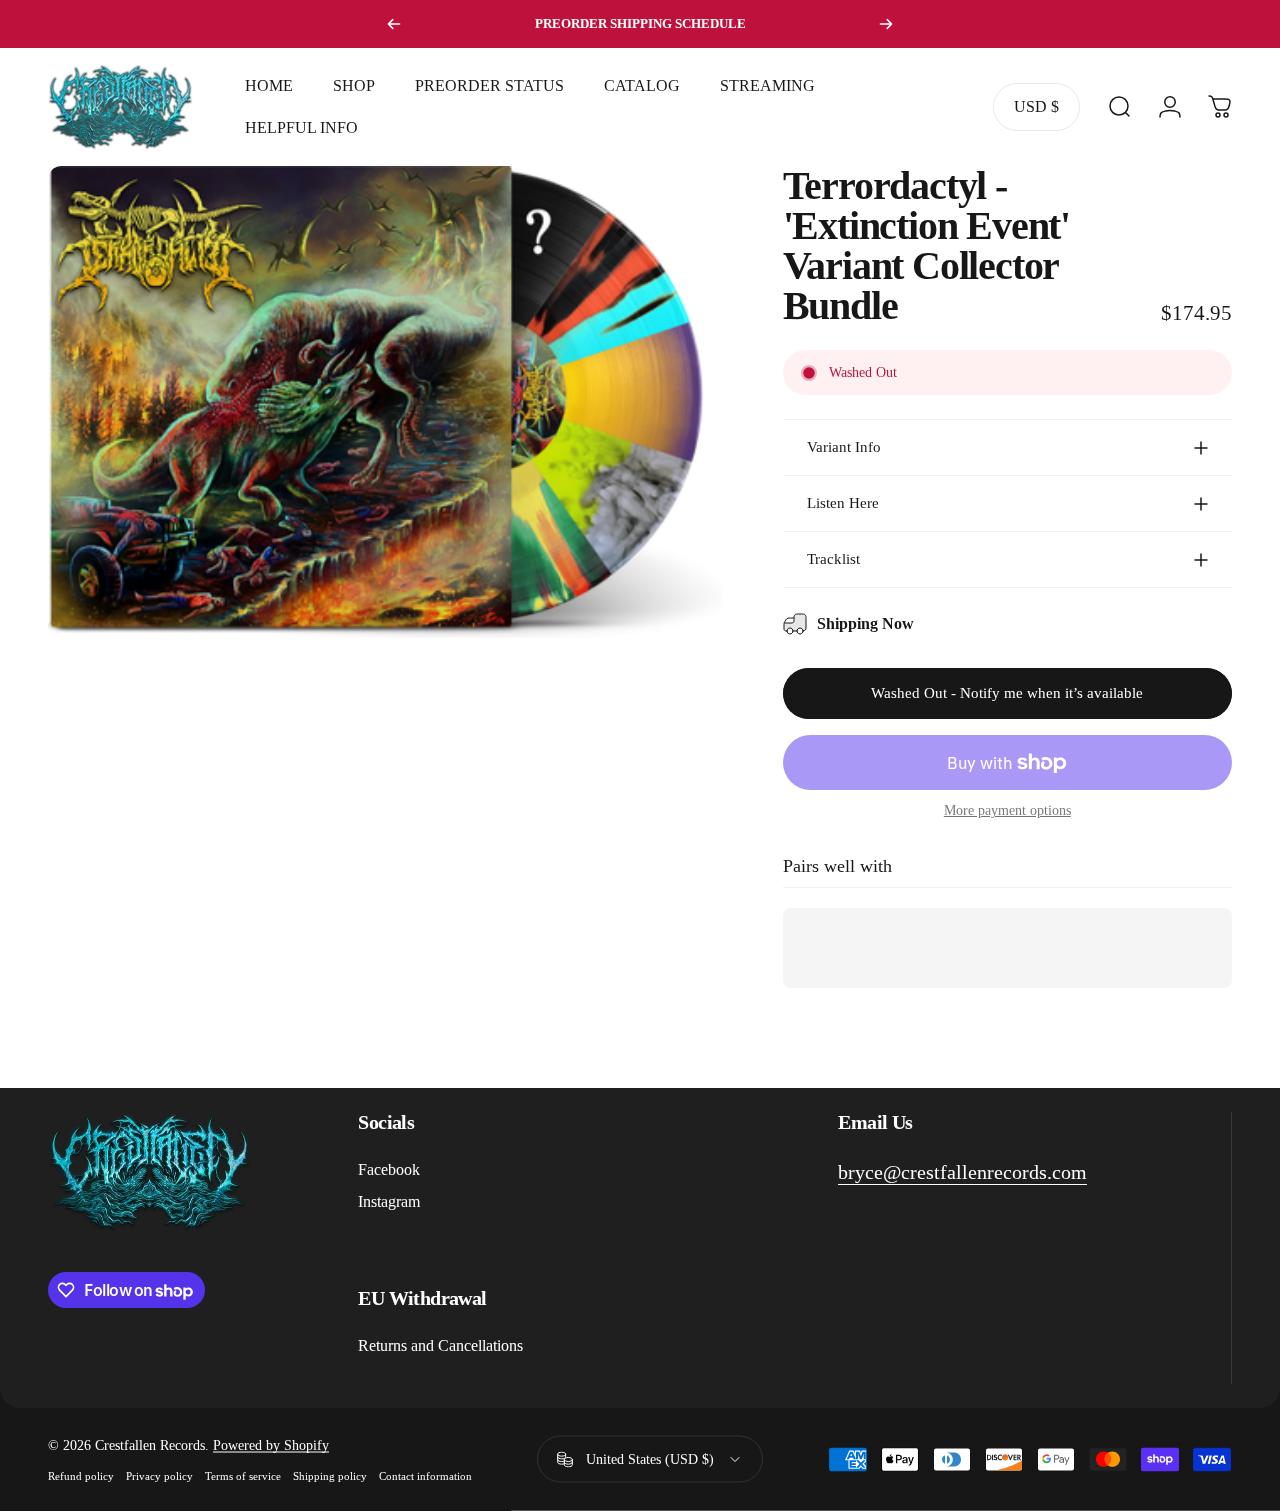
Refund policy (81, 1475)
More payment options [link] (1007, 810)
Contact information (425, 1475)
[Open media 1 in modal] (385, 402)
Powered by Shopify (271, 1444)
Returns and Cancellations (440, 1345)
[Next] (886, 24)
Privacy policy (159, 1475)
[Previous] (394, 24)
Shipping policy (330, 1475)
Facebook (389, 1169)
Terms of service (243, 1475)
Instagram (389, 1201)
